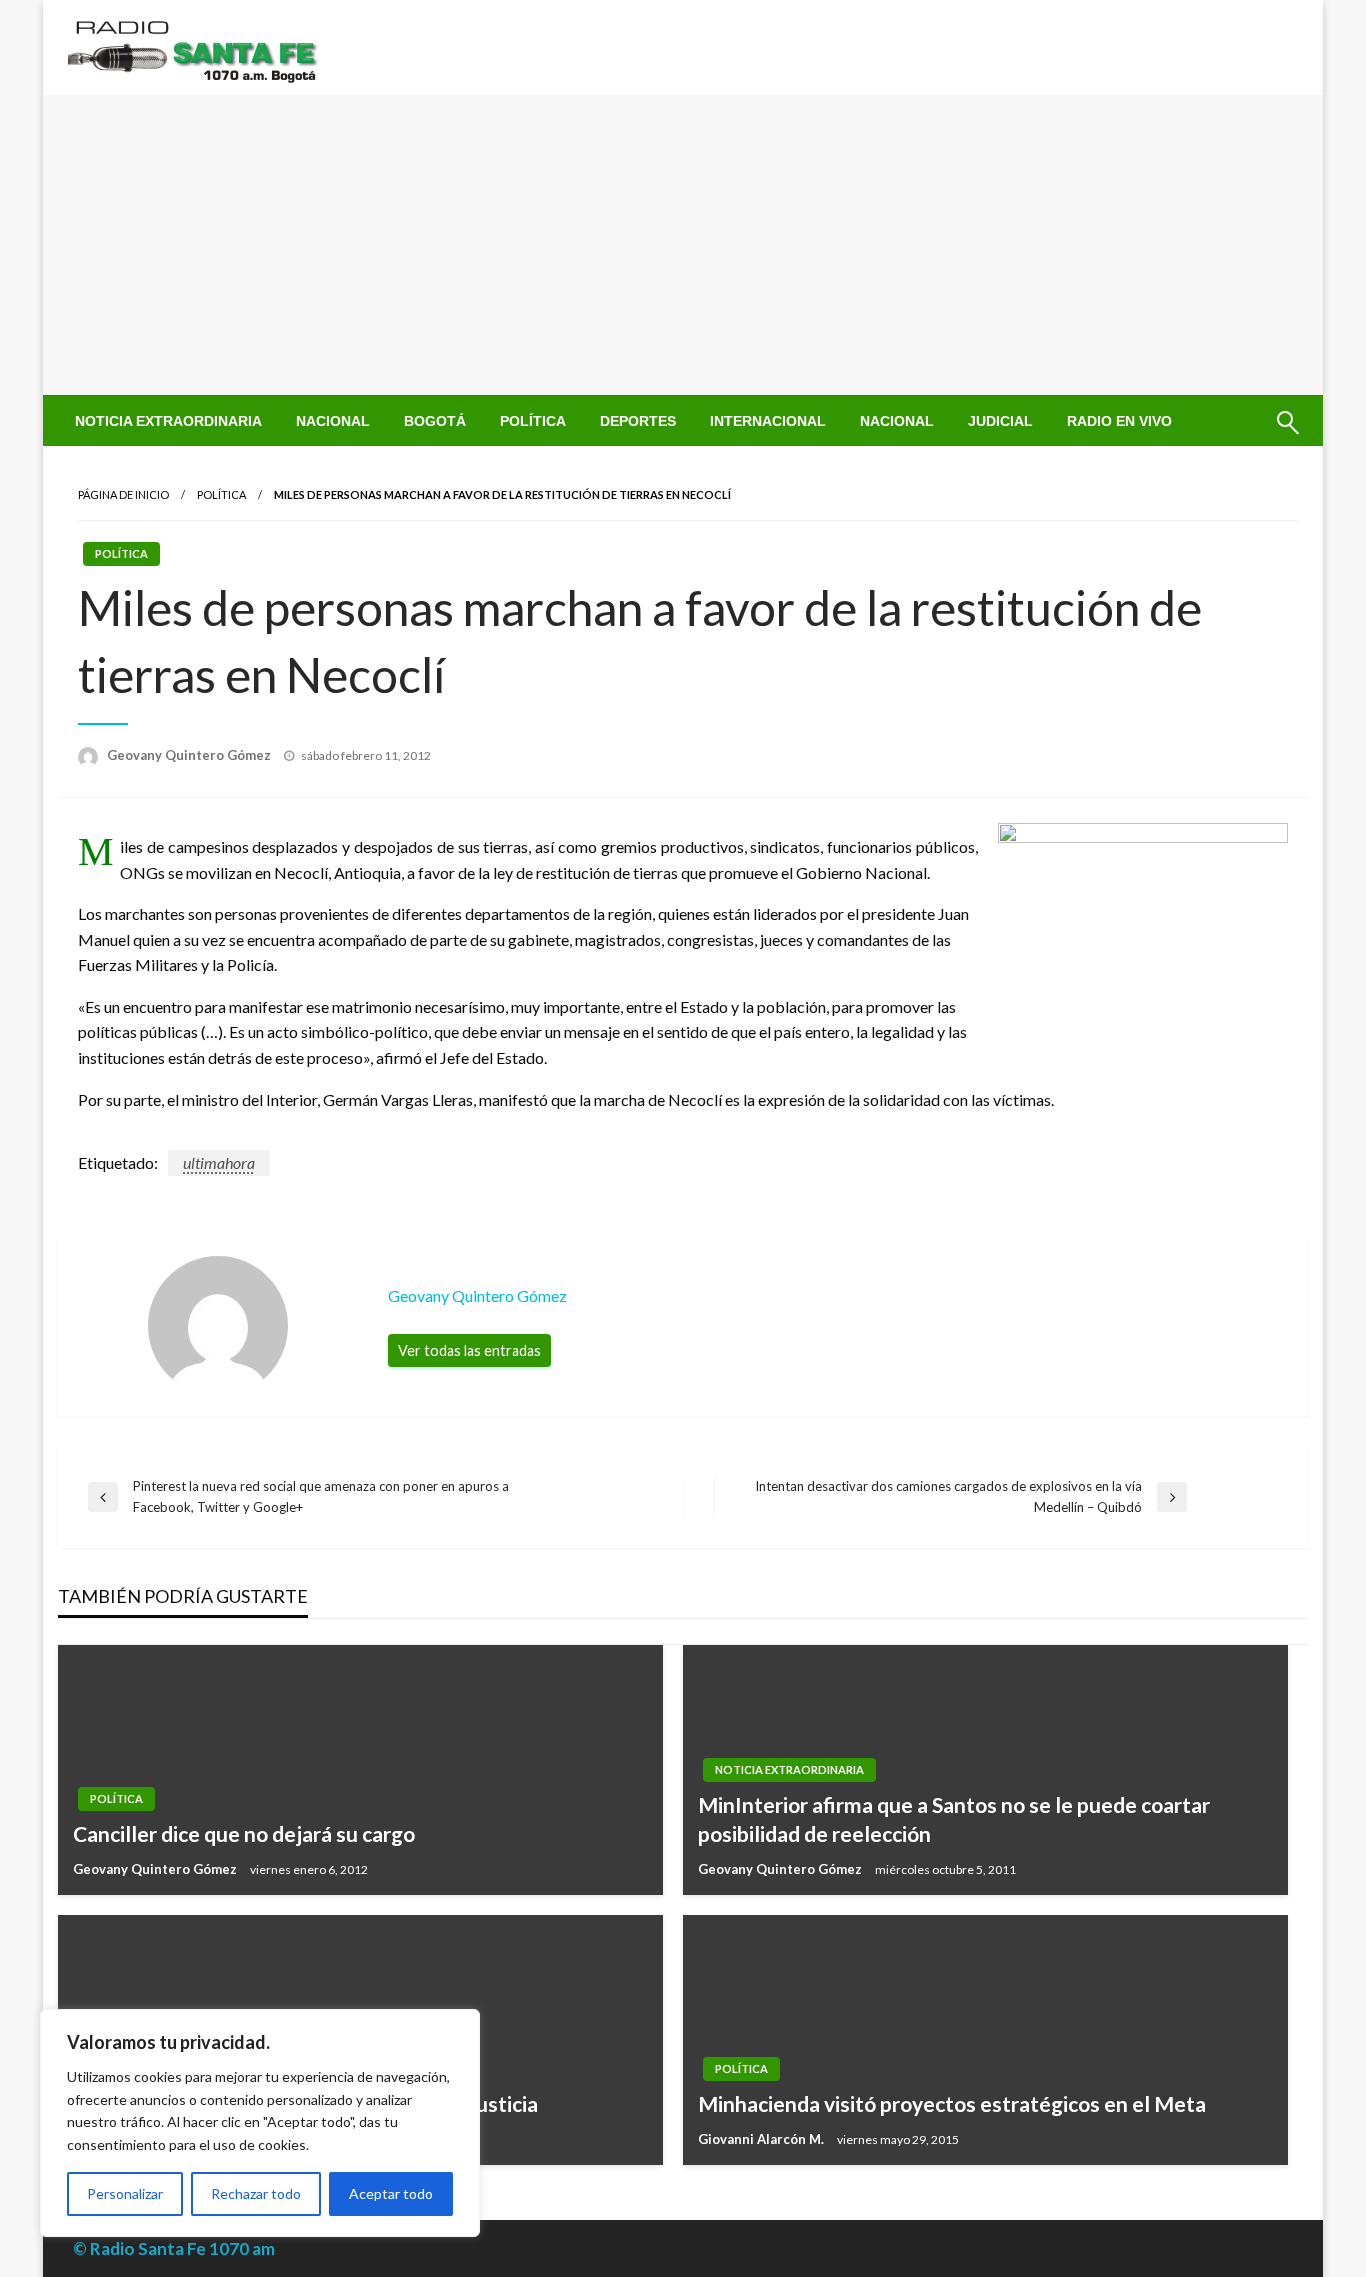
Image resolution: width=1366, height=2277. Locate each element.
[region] (260, 2123)
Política (533, 421)
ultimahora (219, 1162)
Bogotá (435, 421)
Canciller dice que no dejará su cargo (244, 1833)
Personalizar (125, 2193)
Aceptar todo (391, 2193)
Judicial (1000, 421)
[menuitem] (168, 421)
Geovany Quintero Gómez (190, 755)
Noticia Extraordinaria (168, 421)
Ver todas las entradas (469, 1350)
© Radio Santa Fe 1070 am (174, 2248)
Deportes (638, 421)
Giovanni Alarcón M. (762, 2139)
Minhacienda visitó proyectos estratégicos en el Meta (952, 2103)
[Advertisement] (683, 245)
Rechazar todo (256, 2193)
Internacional (768, 421)
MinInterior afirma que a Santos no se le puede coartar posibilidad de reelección (954, 1819)
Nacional (333, 421)
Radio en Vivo (1119, 421)
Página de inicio (123, 494)
